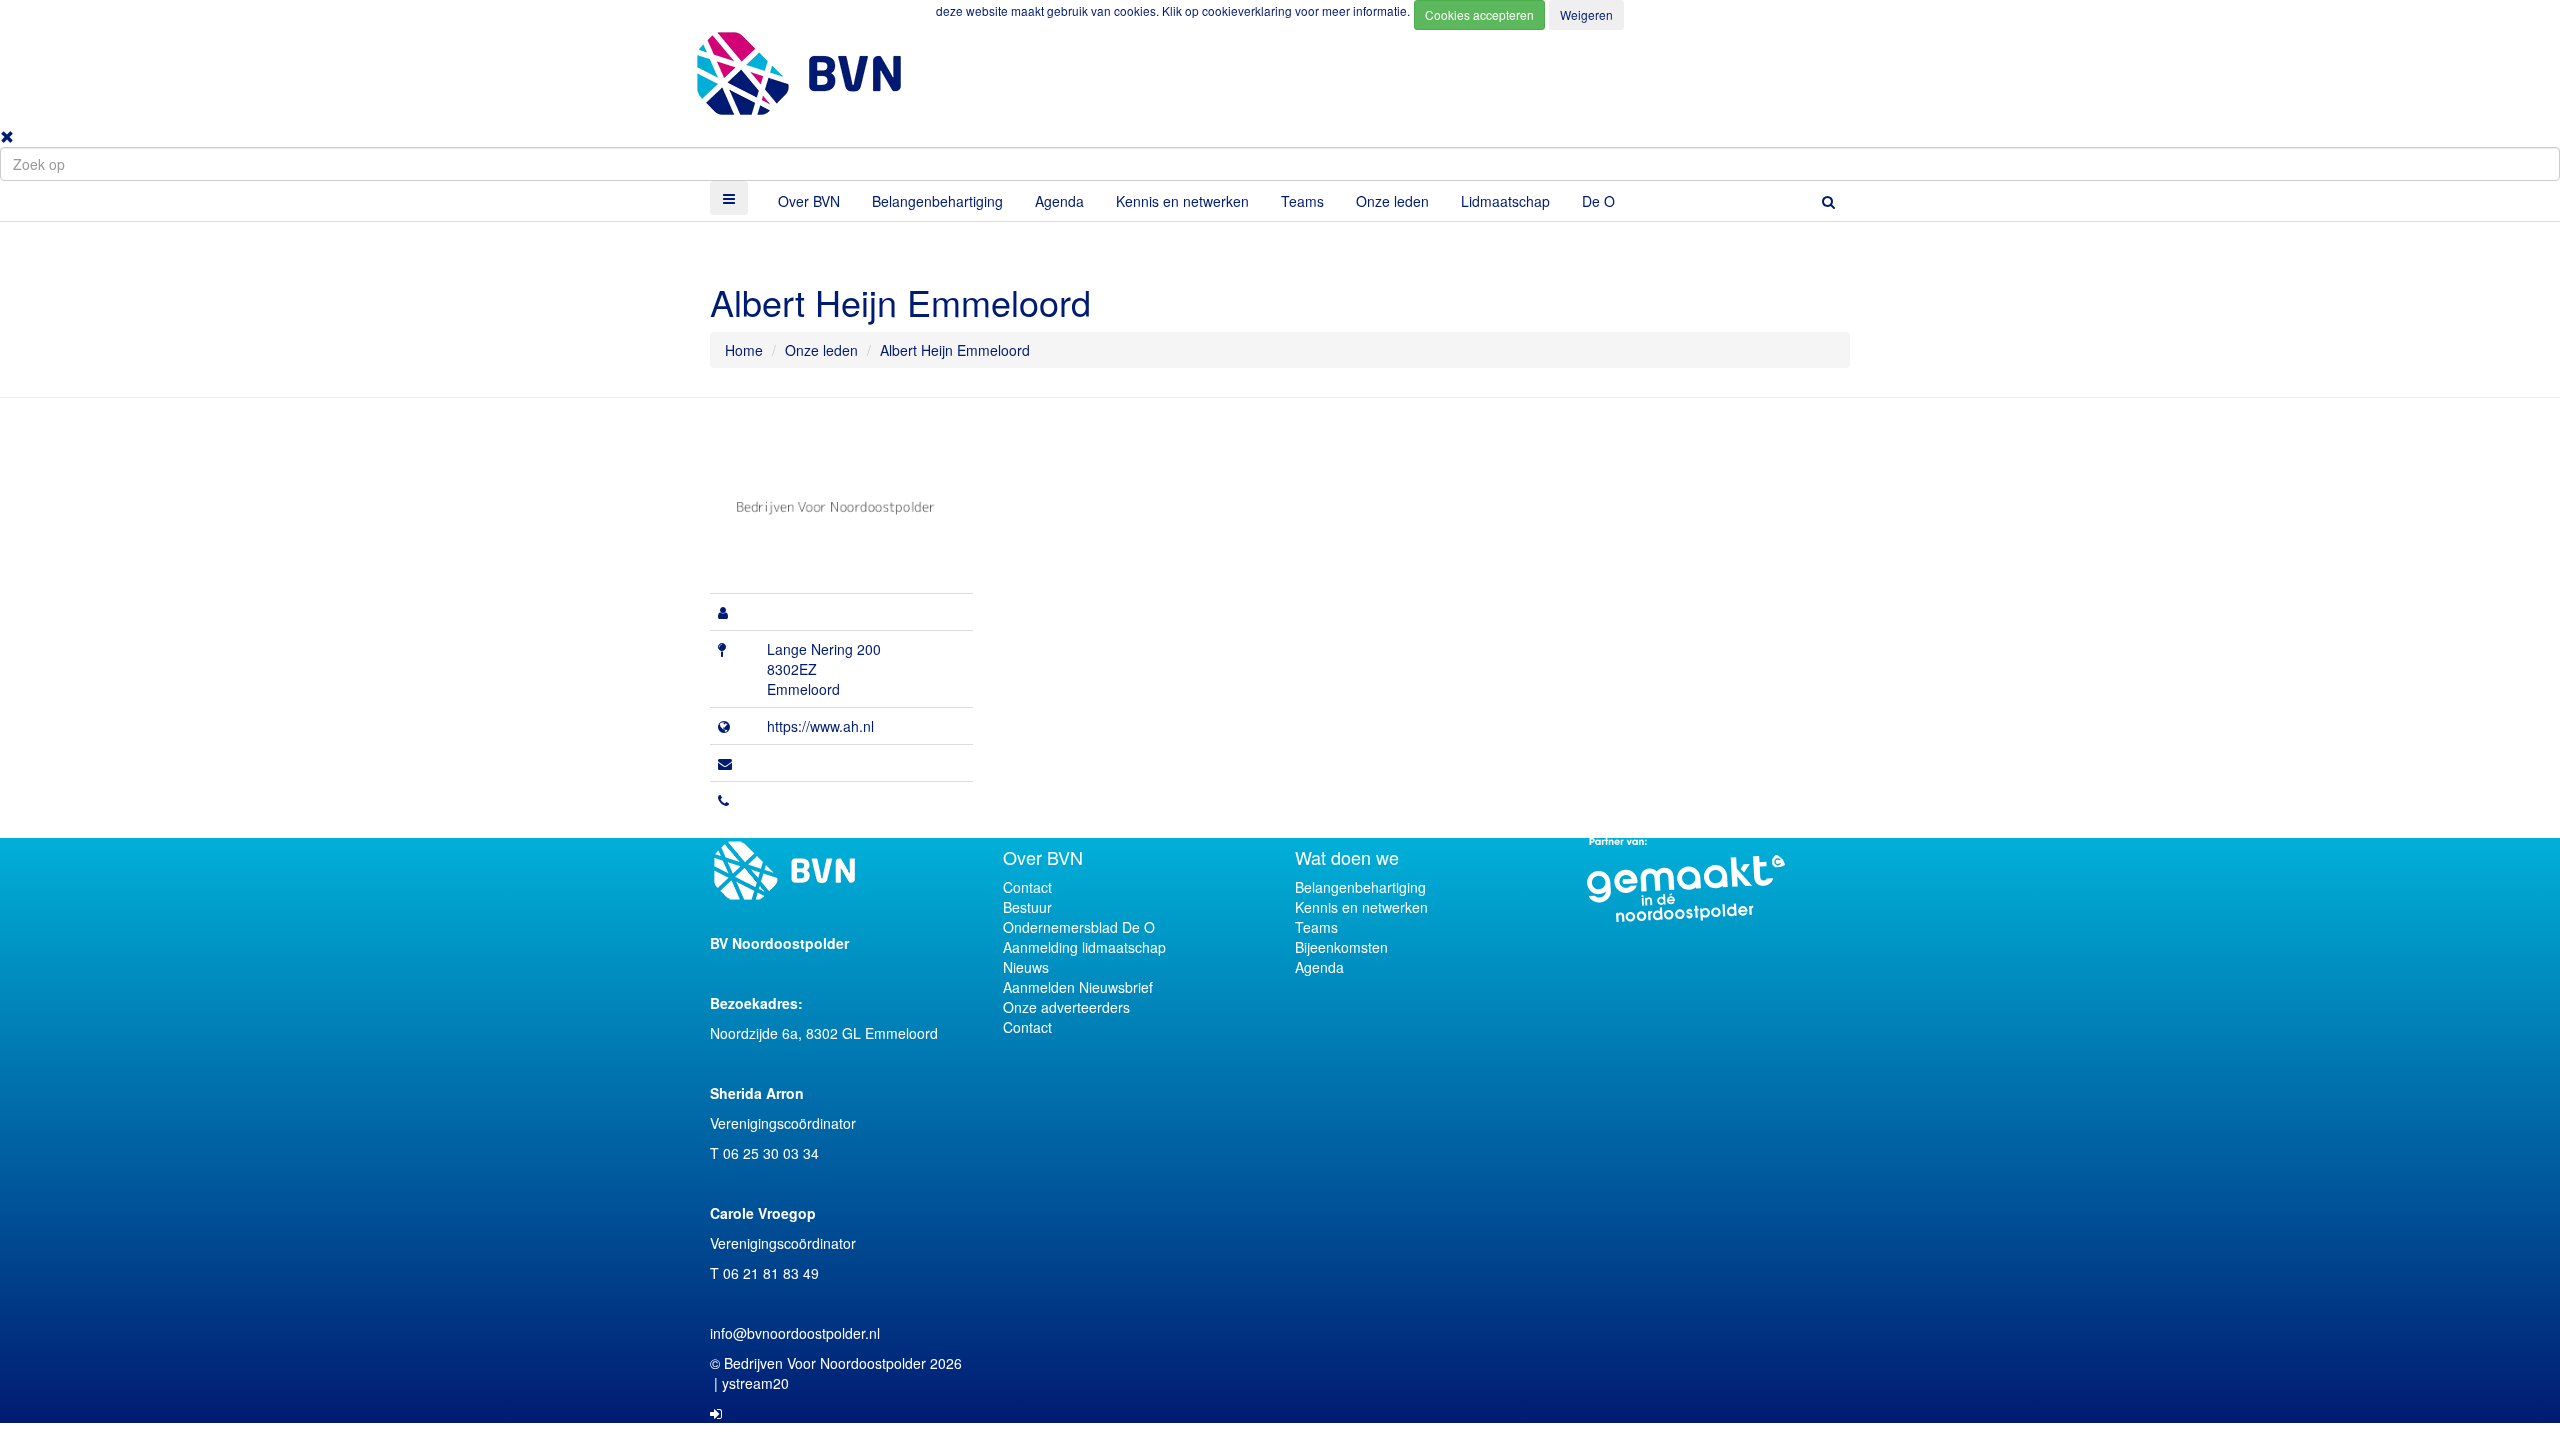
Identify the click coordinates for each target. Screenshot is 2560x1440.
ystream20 (755, 1383)
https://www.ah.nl (820, 726)
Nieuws (1026, 967)
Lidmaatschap (1505, 201)
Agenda (1059, 201)
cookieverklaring (1248, 10)
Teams (1302, 201)
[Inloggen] (716, 1413)
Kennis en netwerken (1182, 201)
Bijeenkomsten (1341, 947)
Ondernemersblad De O (1079, 927)
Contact (1027, 887)
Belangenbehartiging (937, 201)
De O (1598, 201)
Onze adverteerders (1066, 1007)
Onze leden (1392, 201)
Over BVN (809, 201)
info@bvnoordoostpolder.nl (795, 1333)
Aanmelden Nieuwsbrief (1078, 987)
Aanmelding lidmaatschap (1084, 947)
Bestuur (1027, 907)
